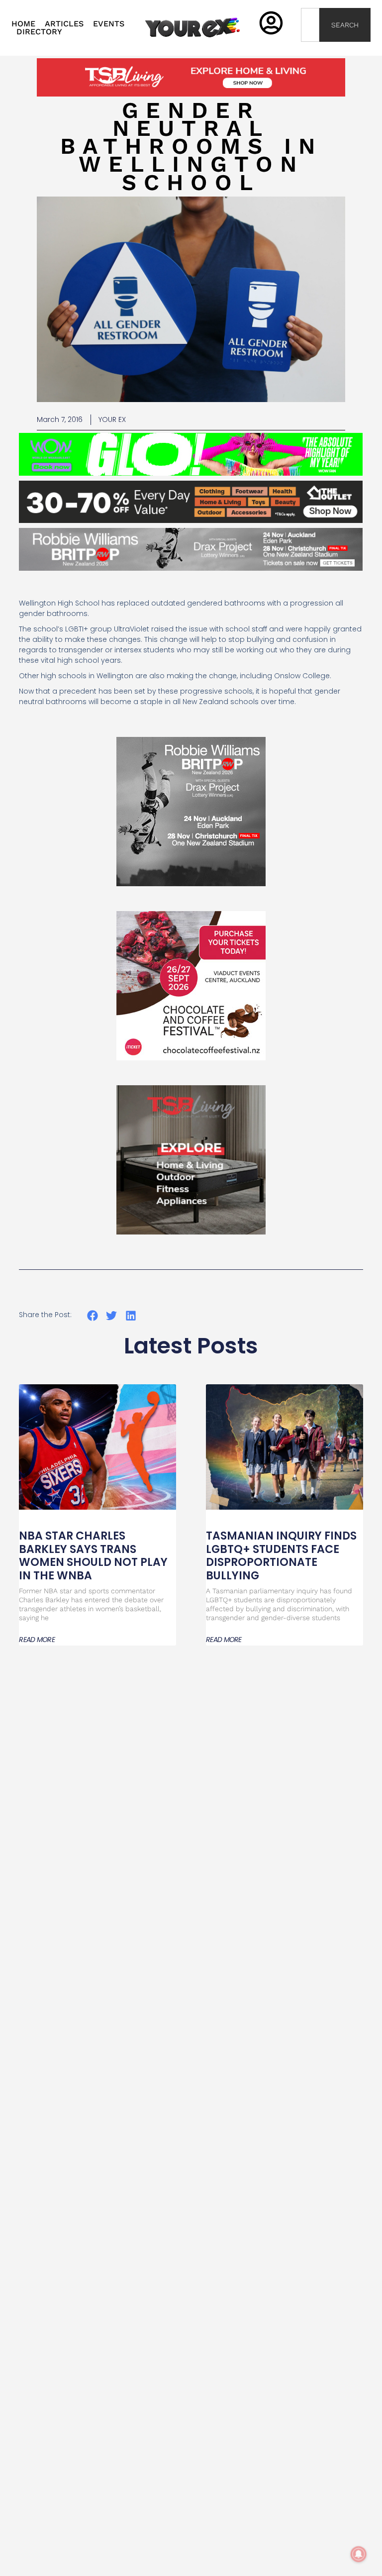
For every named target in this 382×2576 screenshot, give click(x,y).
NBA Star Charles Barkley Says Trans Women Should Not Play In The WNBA (93, 1555)
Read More (37, 1640)
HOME (23, 24)
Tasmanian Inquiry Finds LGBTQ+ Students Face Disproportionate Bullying (281, 1555)
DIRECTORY (39, 32)
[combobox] (310, 25)
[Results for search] (310, 48)
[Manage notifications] (359, 2554)
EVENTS (109, 24)
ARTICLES (64, 24)
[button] (92, 1315)
